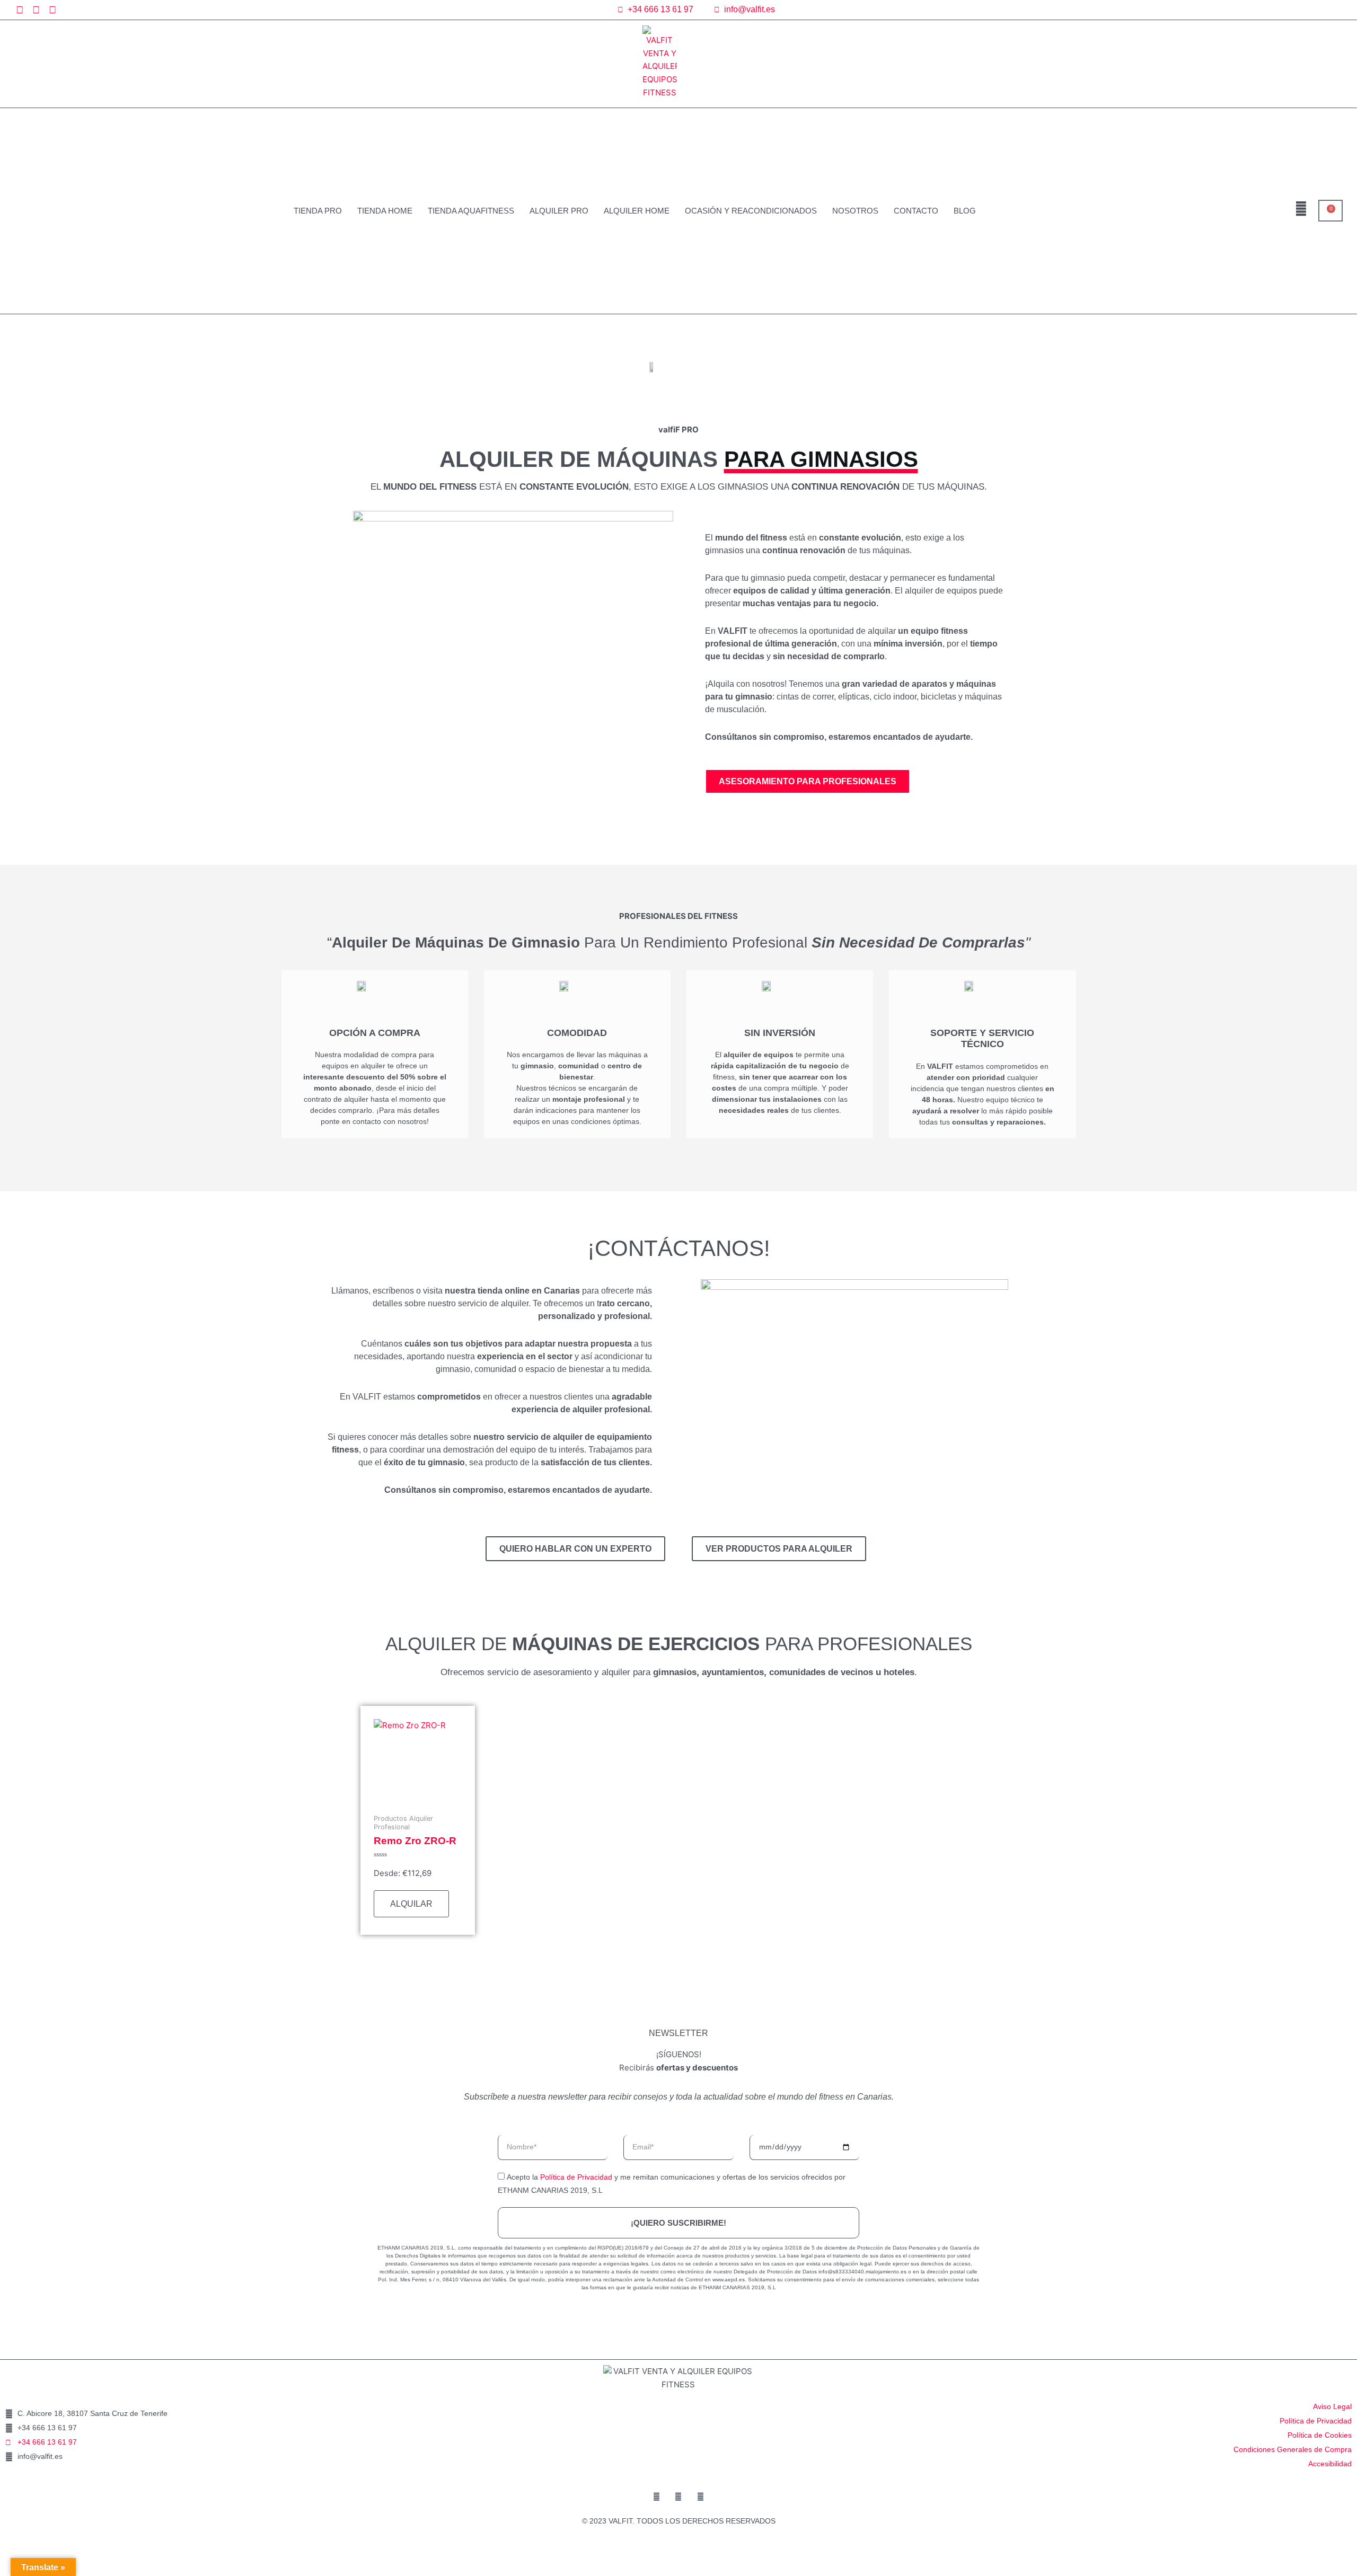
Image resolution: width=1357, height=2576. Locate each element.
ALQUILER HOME (637, 211)
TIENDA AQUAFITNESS (471, 211)
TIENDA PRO (318, 211)
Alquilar (411, 1904)
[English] (1277, 10)
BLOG (965, 211)
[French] (1290, 10)
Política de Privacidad (576, 2177)
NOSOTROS (855, 211)
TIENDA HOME (385, 211)
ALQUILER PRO (559, 211)
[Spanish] (1302, 10)
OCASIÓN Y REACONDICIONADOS (751, 211)
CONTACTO (916, 211)
